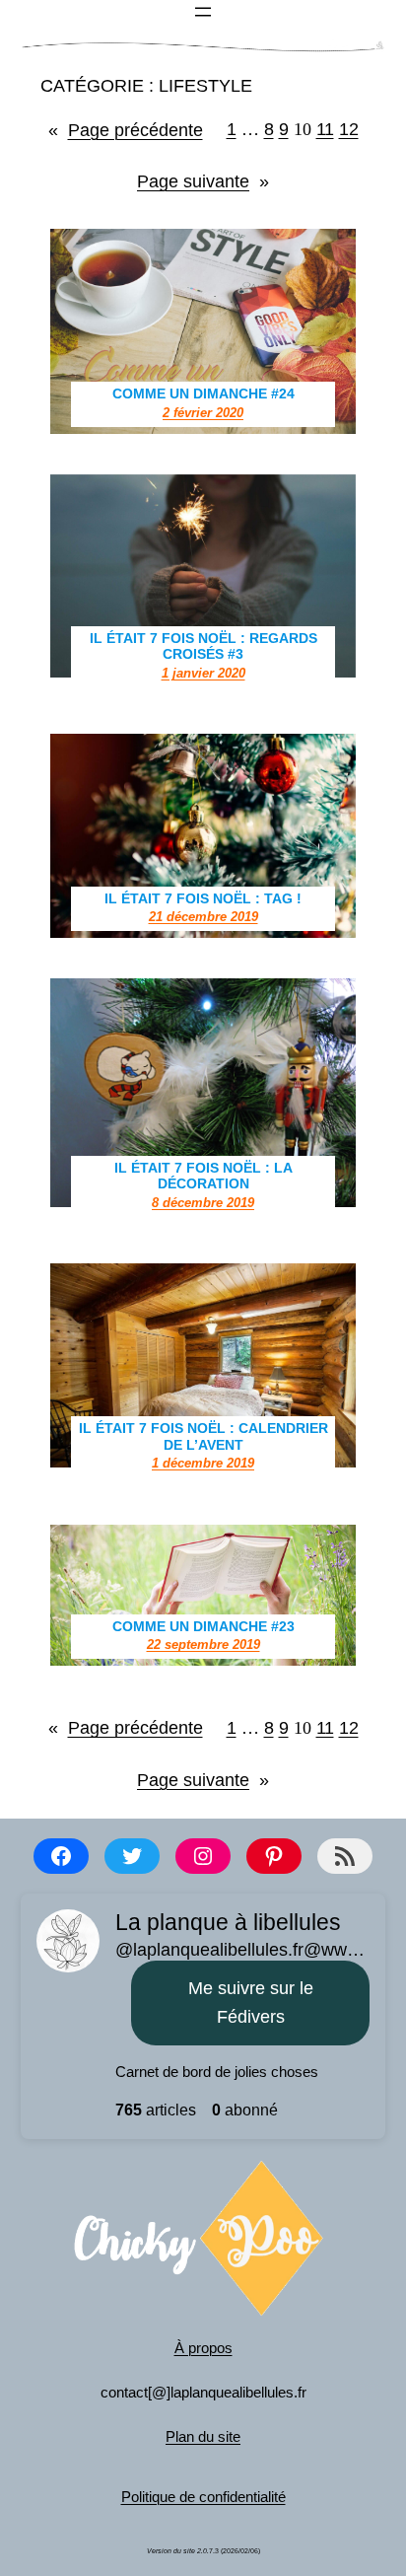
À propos (203, 2348)
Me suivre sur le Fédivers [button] (251, 2003)
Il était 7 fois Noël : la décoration (203, 1176)
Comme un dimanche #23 (203, 1626)
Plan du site (203, 2436)
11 (325, 129)
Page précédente (126, 130)
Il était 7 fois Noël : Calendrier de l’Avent (203, 1436)
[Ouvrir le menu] (203, 12)
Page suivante (203, 181)
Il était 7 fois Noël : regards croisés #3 (203, 646)
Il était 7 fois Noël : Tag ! (203, 898)
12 (349, 129)
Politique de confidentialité (203, 2497)
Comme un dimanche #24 (203, 394)
